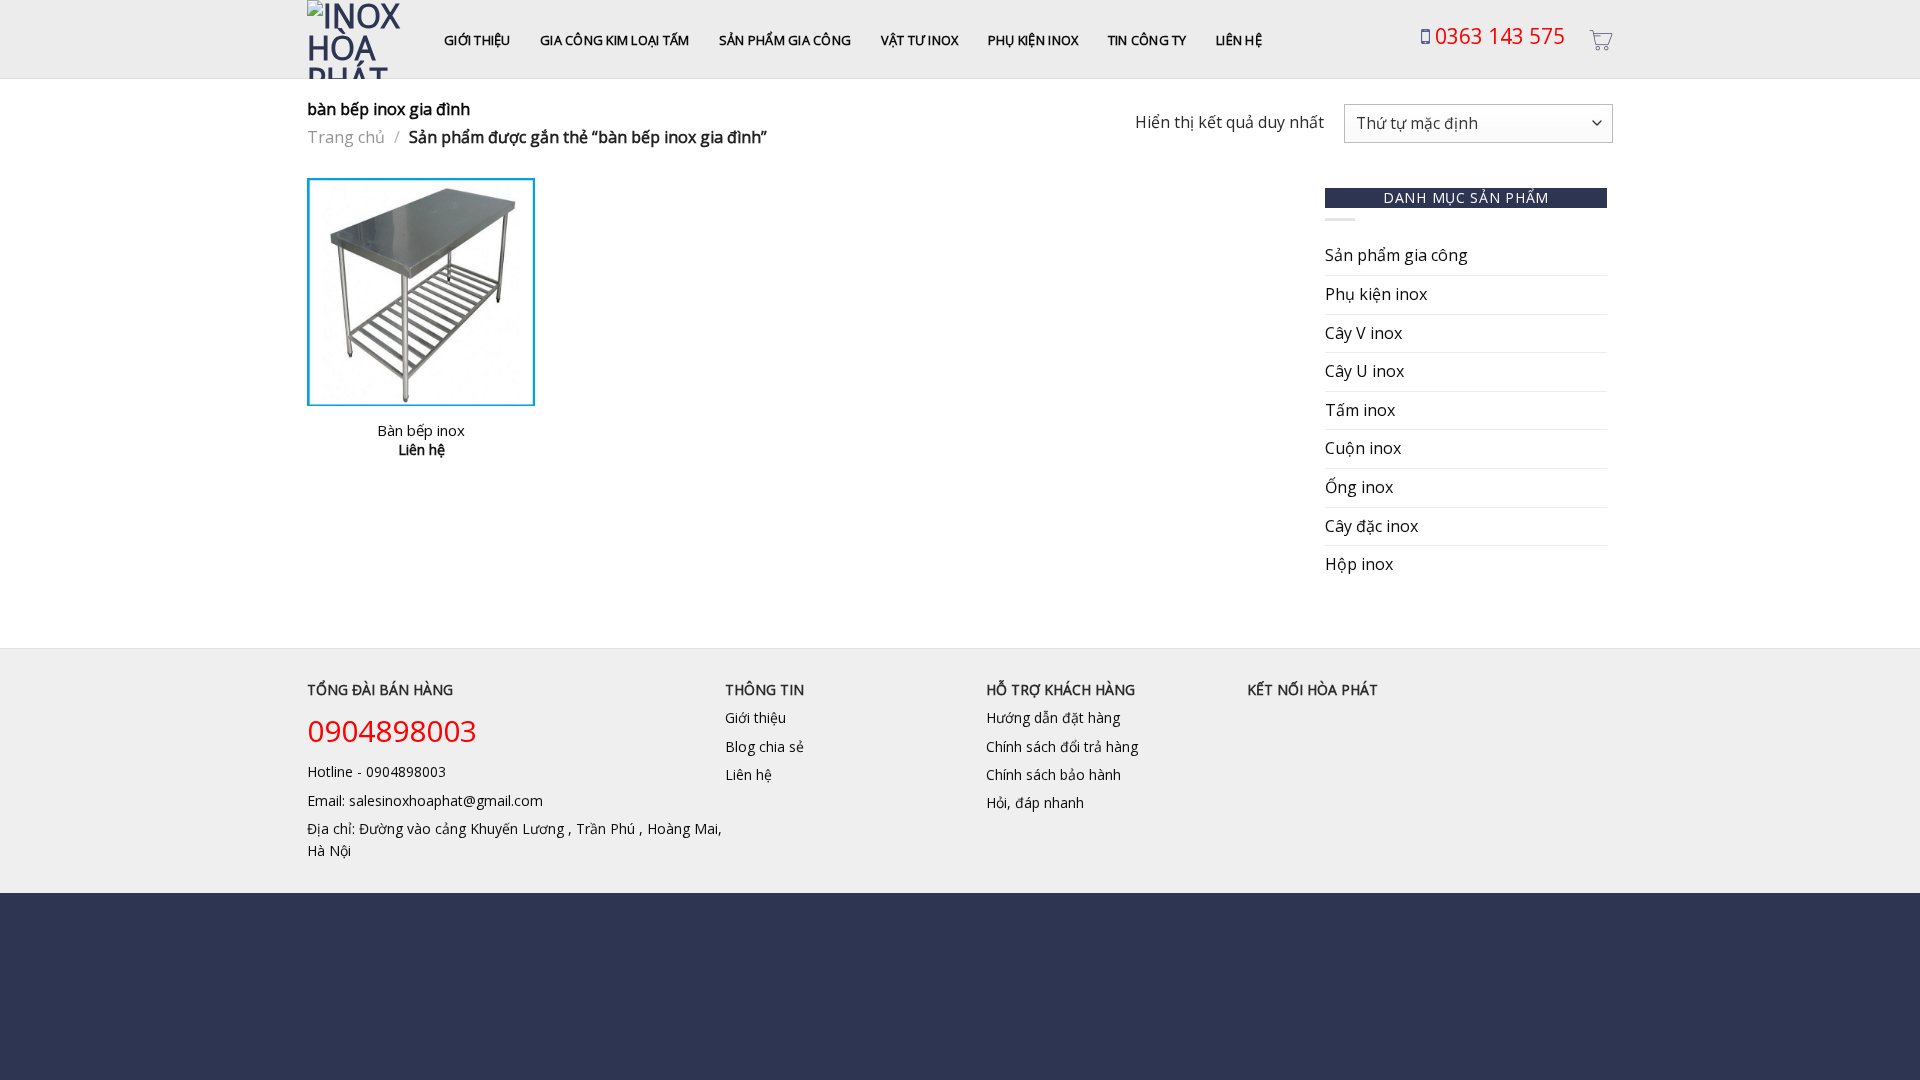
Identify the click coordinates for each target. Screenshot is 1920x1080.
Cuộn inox (1363, 448)
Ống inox (1359, 487)
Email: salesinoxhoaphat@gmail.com (425, 800)
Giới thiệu (477, 40)
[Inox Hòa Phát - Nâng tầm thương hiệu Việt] (360, 39)
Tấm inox (1360, 410)
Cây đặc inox (1371, 526)
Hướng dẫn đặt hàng (1053, 717)
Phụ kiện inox (1033, 40)
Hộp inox (1359, 564)
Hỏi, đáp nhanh (1035, 802)
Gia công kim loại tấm (614, 40)
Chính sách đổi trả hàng (1062, 746)
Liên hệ (1239, 40)
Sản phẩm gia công (785, 40)
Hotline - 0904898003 (376, 771)
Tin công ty (1147, 40)
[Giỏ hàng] (1601, 40)
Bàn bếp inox (421, 430)
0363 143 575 (1497, 36)
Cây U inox (1364, 371)
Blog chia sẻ (764, 746)
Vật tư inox (920, 40)
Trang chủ (346, 137)
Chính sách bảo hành (1053, 774)
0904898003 (392, 730)
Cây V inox (1363, 333)
